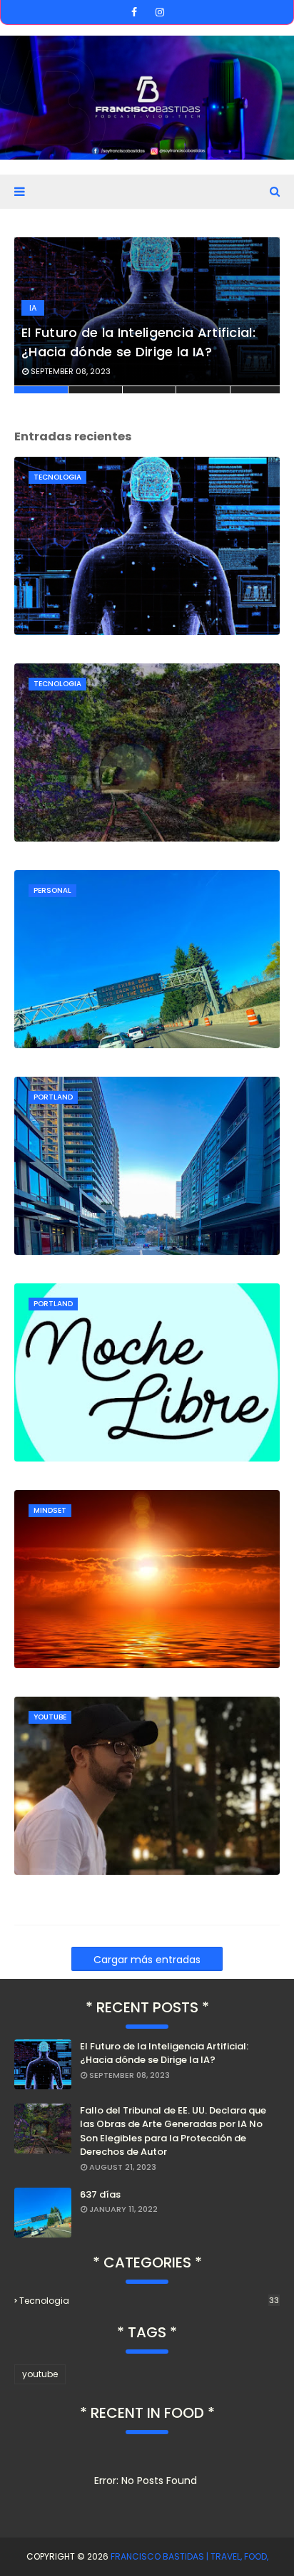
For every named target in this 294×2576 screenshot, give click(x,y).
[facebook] (134, 12)
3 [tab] (149, 390)
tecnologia (149, 2301)
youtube (40, 2374)
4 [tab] (203, 390)
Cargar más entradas (147, 1960)
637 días (100, 2194)
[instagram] (160, 12)
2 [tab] (95, 390)
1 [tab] (41, 390)
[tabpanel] (147, 316)
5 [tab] (255, 390)
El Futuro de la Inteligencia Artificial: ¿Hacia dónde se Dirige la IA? (138, 342)
